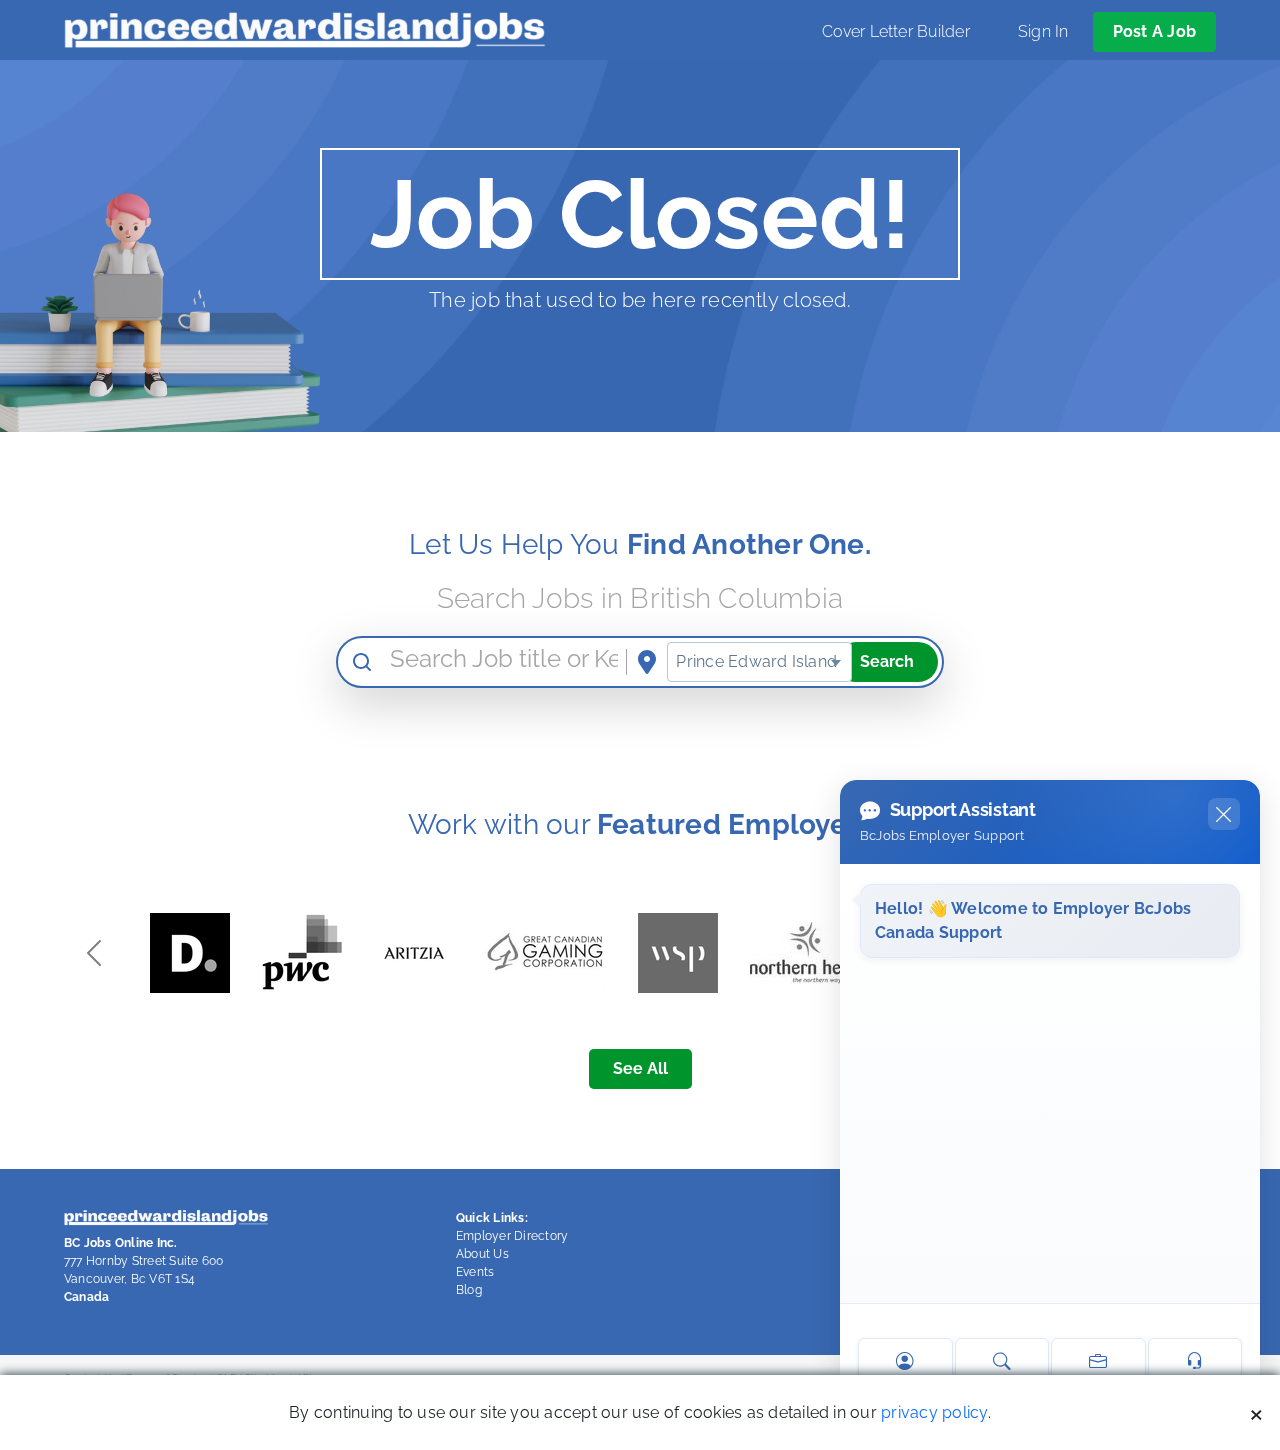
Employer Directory (512, 1236)
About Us (482, 1254)
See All (640, 1068)
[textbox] (759, 662)
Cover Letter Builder (896, 31)
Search (887, 661)
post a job (1154, 31)
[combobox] (759, 662)
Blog (469, 1290)
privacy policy (934, 1412)
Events (475, 1272)
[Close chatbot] (1224, 814)
